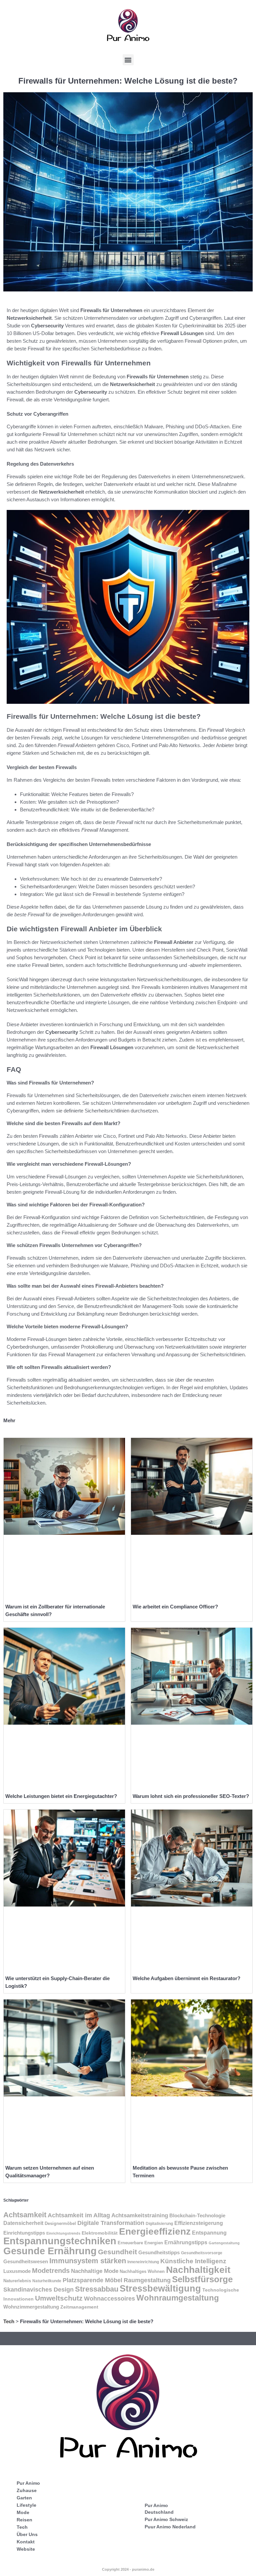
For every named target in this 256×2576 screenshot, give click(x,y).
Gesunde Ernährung (50, 2251)
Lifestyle (26, 2505)
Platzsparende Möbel (92, 2280)
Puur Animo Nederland (170, 2527)
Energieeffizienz (155, 2231)
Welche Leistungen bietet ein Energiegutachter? (61, 1796)
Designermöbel (60, 2224)
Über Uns (27, 2534)
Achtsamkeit (25, 2215)
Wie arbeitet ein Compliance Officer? (175, 1607)
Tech (9, 2321)
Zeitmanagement (79, 2307)
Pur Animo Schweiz (166, 2519)
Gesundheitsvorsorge (202, 2253)
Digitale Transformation (111, 2223)
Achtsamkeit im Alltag (79, 2215)
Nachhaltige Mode (95, 2271)
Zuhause (27, 2490)
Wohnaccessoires (109, 2298)
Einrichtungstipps (24, 2233)
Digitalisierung (159, 2224)
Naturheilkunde (47, 2281)
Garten (24, 2498)
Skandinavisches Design (38, 2290)
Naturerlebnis (17, 2281)
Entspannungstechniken (60, 2241)
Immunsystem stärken (88, 2261)
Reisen (24, 2520)
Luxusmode (17, 2271)
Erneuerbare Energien (140, 2243)
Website (26, 2549)
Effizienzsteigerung (199, 2223)
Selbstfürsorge (202, 2279)
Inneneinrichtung (143, 2262)
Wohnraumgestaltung (178, 2298)
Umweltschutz (59, 2298)
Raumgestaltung (147, 2280)
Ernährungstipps (186, 2242)
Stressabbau (97, 2289)
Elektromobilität (100, 2233)
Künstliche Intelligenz (193, 2261)
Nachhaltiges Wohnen (142, 2272)
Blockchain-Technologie (197, 2215)
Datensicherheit (23, 2223)
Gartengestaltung (224, 2243)
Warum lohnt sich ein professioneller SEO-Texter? (191, 1796)
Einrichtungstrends (63, 2233)
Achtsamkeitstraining (140, 2215)
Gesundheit (117, 2252)
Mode (23, 2512)
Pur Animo (28, 2483)
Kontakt (26, 2542)
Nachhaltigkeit (198, 2270)
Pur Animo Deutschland (159, 2509)
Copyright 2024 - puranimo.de (128, 2569)
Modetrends (51, 2271)
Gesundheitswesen (26, 2262)
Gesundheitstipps (159, 2252)
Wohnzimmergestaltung (31, 2307)
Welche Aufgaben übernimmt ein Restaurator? (186, 1978)
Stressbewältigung (160, 2289)
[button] (128, 60)
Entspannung (209, 2233)
